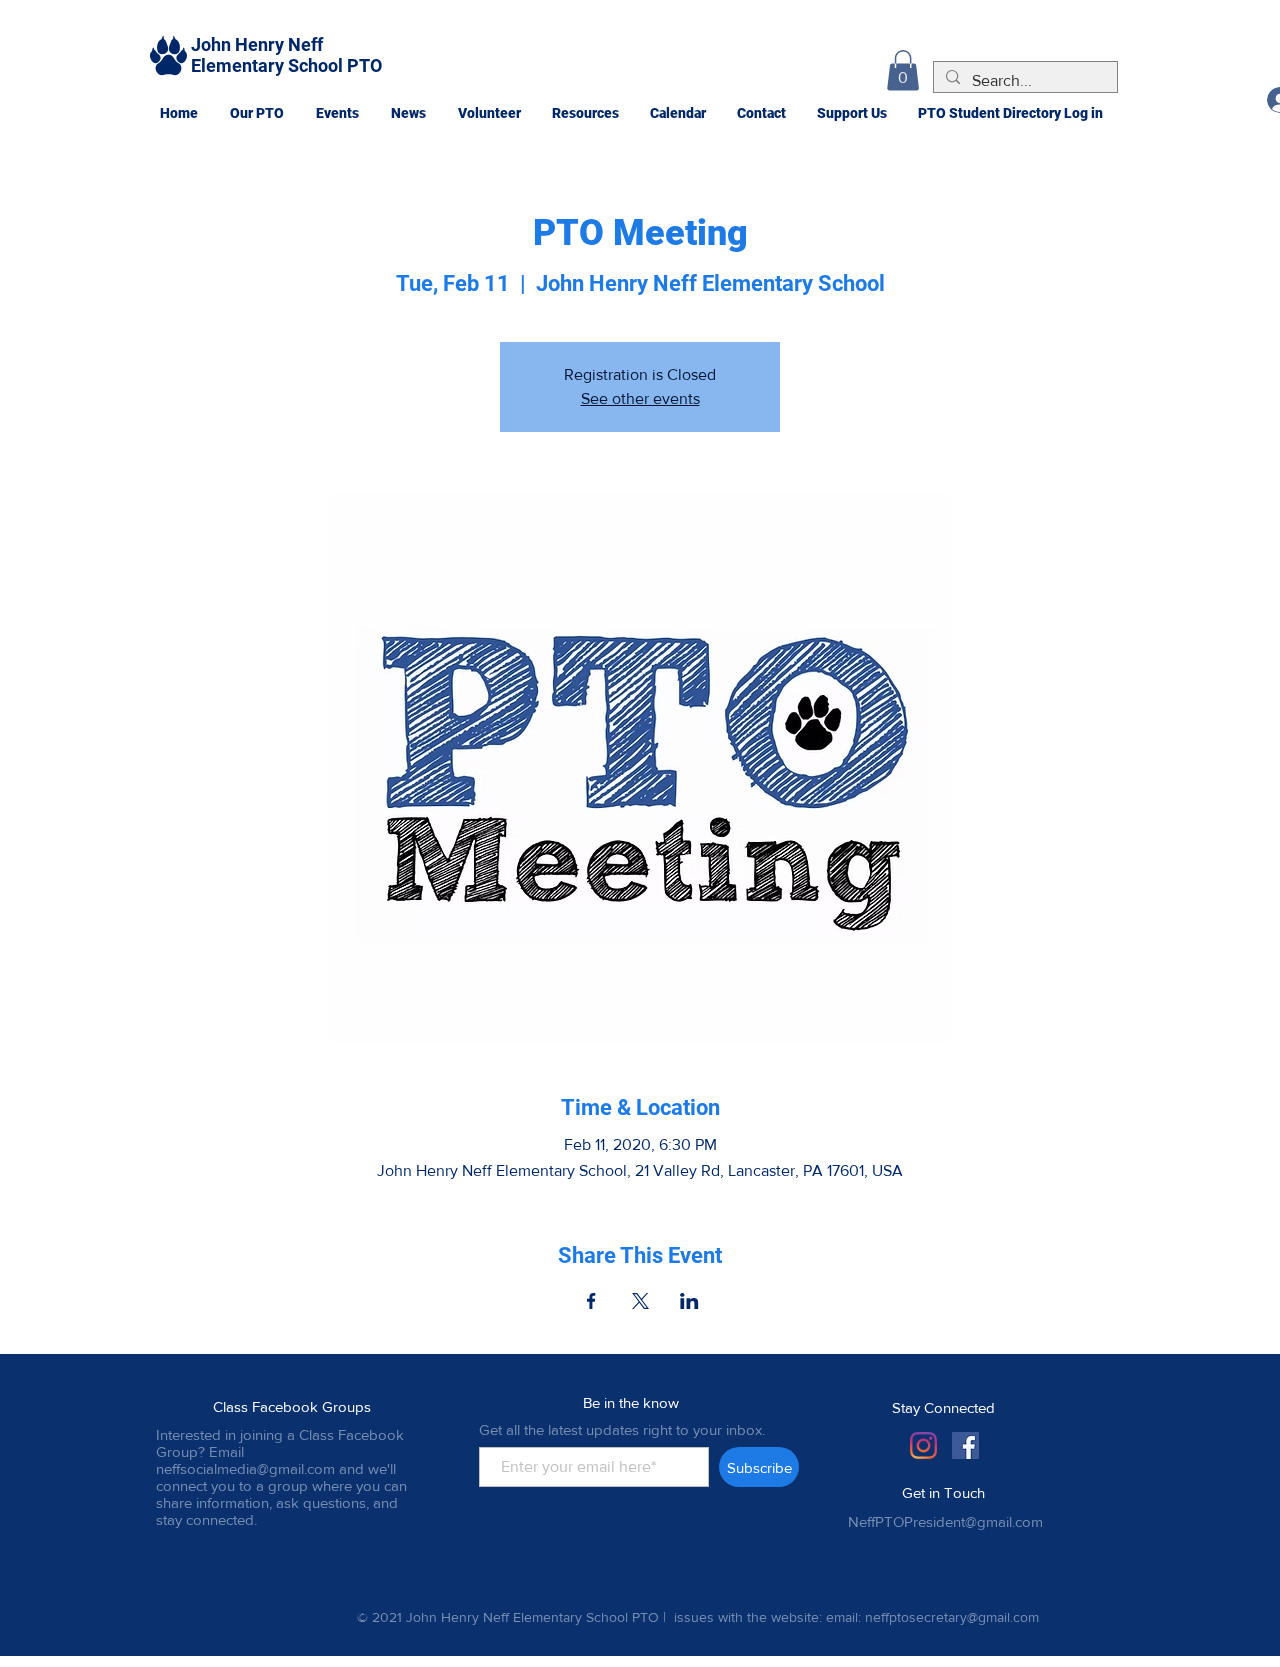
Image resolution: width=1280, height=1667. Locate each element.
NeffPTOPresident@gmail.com (945, 1521)
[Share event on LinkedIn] (689, 1301)
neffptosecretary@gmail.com (952, 1617)
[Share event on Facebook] (591, 1301)
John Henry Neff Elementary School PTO (286, 55)
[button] (256, 113)
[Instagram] (923, 1445)
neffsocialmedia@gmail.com (245, 1468)
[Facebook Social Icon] (965, 1445)
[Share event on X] (640, 1301)
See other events (640, 398)
